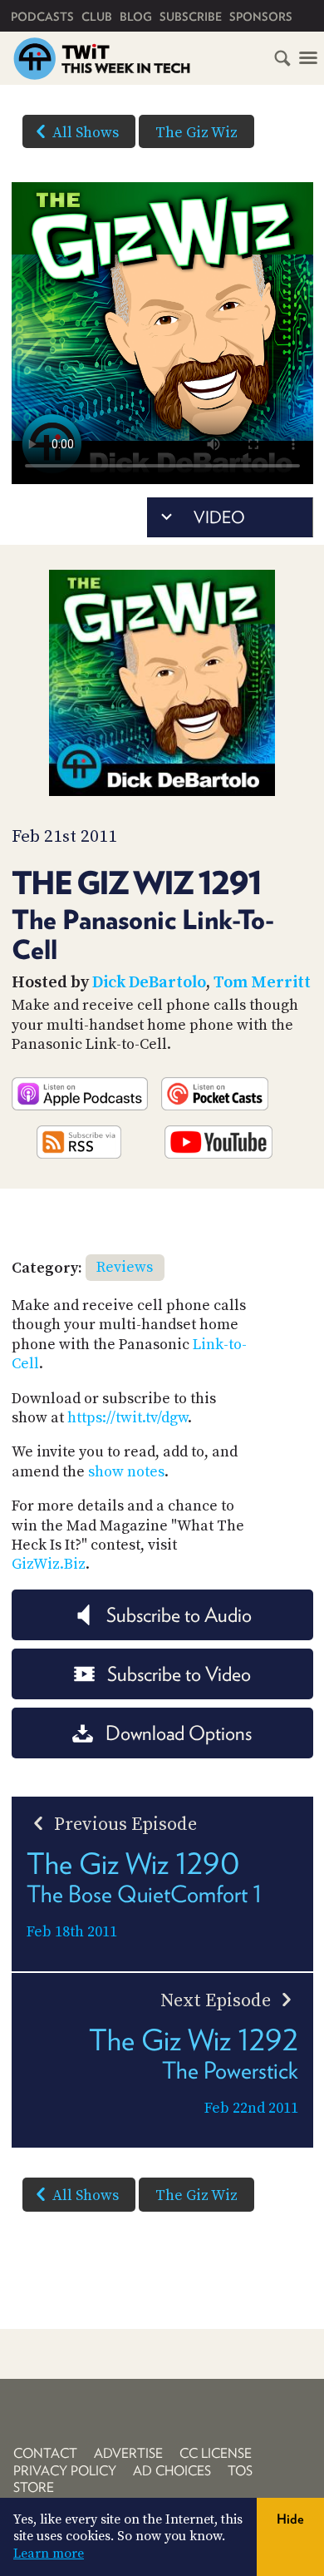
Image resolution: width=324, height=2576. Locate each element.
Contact (45, 2453)
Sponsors (261, 17)
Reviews (125, 1267)
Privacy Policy (65, 2471)
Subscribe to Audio (179, 1615)
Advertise (128, 2453)
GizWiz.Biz (49, 1564)
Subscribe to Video (179, 1674)
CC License (216, 2453)
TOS (240, 2471)
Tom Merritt (262, 983)
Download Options (179, 1733)
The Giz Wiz (196, 133)
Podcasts (42, 17)
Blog (136, 17)
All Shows (86, 133)
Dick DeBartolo (149, 983)
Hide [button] (290, 2519)
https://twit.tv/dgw (128, 1418)
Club (97, 17)
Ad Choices (172, 2471)
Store (34, 2487)
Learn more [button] (49, 2554)
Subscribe (191, 17)
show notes (126, 1472)
